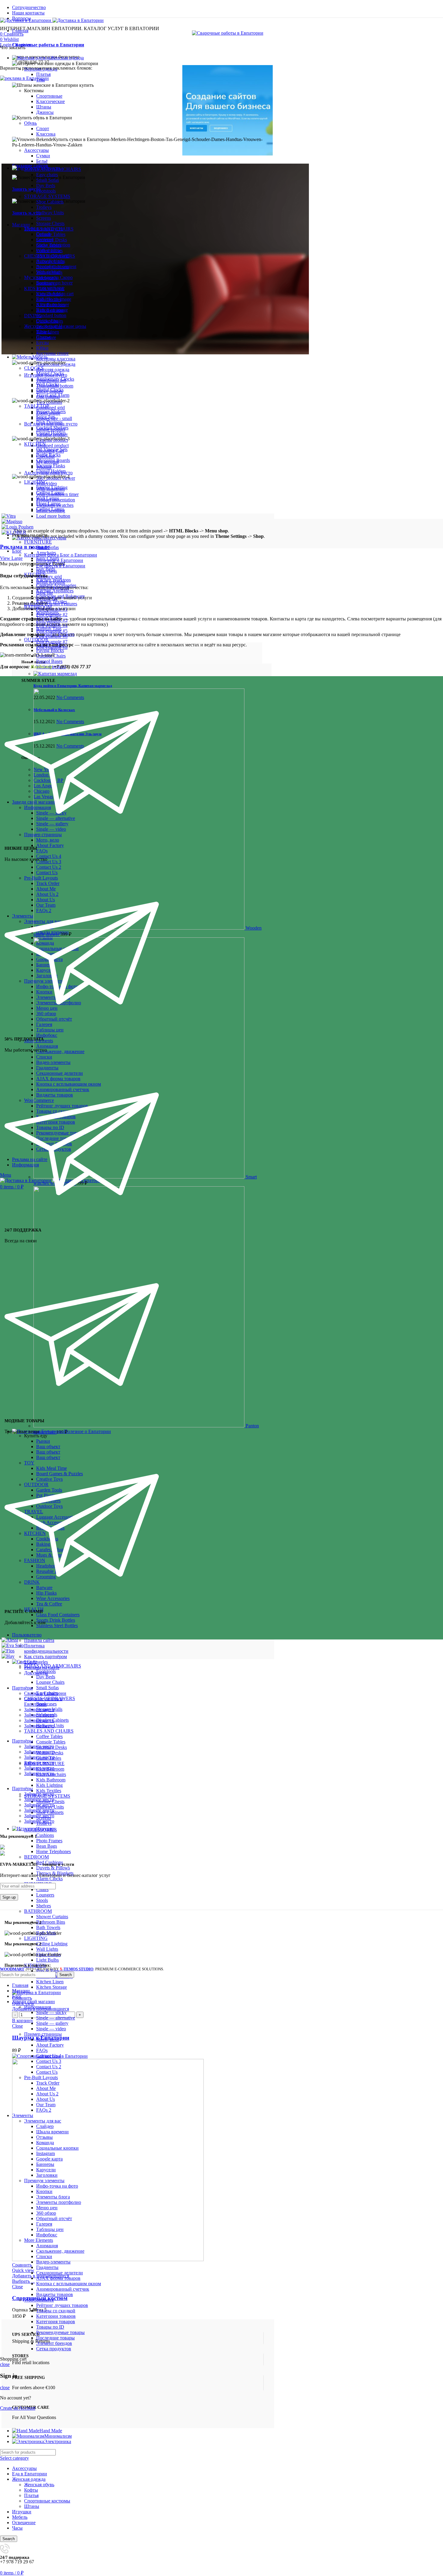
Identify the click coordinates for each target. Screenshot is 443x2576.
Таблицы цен (50, 2229)
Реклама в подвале (25, 547)
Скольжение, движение (60, 2251)
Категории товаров (56, 2316)
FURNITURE (38, 542)
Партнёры (22, 1688)
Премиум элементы (44, 2181)
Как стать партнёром (46, 1657)
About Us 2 (47, 2094)
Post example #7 (52, 642)
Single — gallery (52, 2023)
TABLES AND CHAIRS (49, 1731)
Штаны (32, 2506)
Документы (36, 1673)
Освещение (24, 2523)
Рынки (43, 1441)
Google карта (49, 2159)
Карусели (46, 2170)
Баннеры (45, 2164)
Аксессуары (24, 2468)
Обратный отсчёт (54, 2218)
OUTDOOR (36, 640)
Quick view (23, 2270)
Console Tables (51, 1742)
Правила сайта (39, 1640)
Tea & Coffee (49, 1604)
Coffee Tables (49, 1736)
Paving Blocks (50, 650)
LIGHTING (36, 1938)
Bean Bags (47, 1846)
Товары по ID (50, 2327)
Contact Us (47, 2072)
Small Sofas (47, 1688)
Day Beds (46, 569)
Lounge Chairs (50, 1682)
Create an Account (18, 2408)
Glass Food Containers (58, 1615)
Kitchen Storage (52, 1987)
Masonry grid (49, 577)
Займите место (39, 1710)
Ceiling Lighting (52, 1944)
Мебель (20, 2517)
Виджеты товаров (55, 2294)
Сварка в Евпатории (45, 1693)
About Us (46, 2099)
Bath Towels (48, 1927)
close (5, 2364)
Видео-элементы (53, 2262)
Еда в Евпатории (30, 2474)
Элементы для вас (43, 2121)
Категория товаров (56, 2322)
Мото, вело (48, 2039)
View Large (11, 558)
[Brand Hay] (8, 1656)
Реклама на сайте (42, 1667)
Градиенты (47, 2267)
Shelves (44, 1906)
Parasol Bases (49, 661)
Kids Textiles (49, 1791)
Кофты (31, 2490)
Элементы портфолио (59, 2202)
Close (17, 2026)
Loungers (45, 1895)
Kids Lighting (49, 1785)
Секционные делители (60, 2273)
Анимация (47, 2246)
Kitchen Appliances (55, 591)
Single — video (51, 2029)
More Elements (39, 2240)
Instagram (46, 2153)
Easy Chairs (48, 558)
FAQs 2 (44, 2110)
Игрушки (22, 2512)
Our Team (46, 2105)
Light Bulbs (47, 1960)
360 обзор (46, 2213)
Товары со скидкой (56, 2311)
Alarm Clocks (49, 1879)
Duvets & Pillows (53, 1868)
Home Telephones (53, 1851)
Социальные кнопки (57, 2148)
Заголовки (47, 2175)
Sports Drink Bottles (56, 1620)
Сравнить (22, 1998)
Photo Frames (49, 1841)
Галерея (44, 2224)
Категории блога (61, 555)
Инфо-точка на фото (57, 2186)
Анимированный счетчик (63, 2289)
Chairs (42, 1889)
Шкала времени (52, 2132)
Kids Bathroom (51, 1780)
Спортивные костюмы (47, 2501)
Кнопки (44, 2191)
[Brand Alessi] (10, 1640)
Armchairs (46, 553)
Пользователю (27, 1635)
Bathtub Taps (49, 629)
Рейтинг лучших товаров (62, 2305)
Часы (17, 2528)
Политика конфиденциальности (46, 1648)
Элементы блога (53, 2197)
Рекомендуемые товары (60, 2332)
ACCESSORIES (41, 1830)
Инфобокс (47, 2235)
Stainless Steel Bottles (57, 1625)
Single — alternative (56, 2018)
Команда (45, 2143)
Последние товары (55, 2338)
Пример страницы (43, 2034)
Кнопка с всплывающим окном (69, 2284)
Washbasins (47, 612)
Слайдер (45, 2126)
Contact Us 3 (49, 2061)
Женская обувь (39, 2485)
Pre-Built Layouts (41, 2077)
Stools (42, 1900)
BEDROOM (36, 1857)
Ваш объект (48, 1446)
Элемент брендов (54, 2343)
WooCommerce (39, 2300)
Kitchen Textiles (52, 602)
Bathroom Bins (51, 1922)
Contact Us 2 (49, 2067)
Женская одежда (29, 2479)
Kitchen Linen (50, 1982)
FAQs (42, 2050)
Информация (38, 2007)
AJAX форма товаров (58, 2278)
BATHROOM (38, 1911)
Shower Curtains (52, 1917)
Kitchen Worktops (53, 580)
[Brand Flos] (8, 1651)
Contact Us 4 (49, 2056)
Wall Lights (47, 1949)
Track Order (48, 2083)
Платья (43, 74)
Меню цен (47, 2208)
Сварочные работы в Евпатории (48, 45)
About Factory (50, 2045)
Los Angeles (36, 1662)
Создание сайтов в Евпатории (43, 1701)
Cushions (45, 1835)
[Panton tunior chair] (140, 1426)
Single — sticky (51, 2012)
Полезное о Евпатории (60, 560)
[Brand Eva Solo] (13, 1645)
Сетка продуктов (54, 2349)
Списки (44, 2256)
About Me (46, 2088)
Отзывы (44, 2137)
